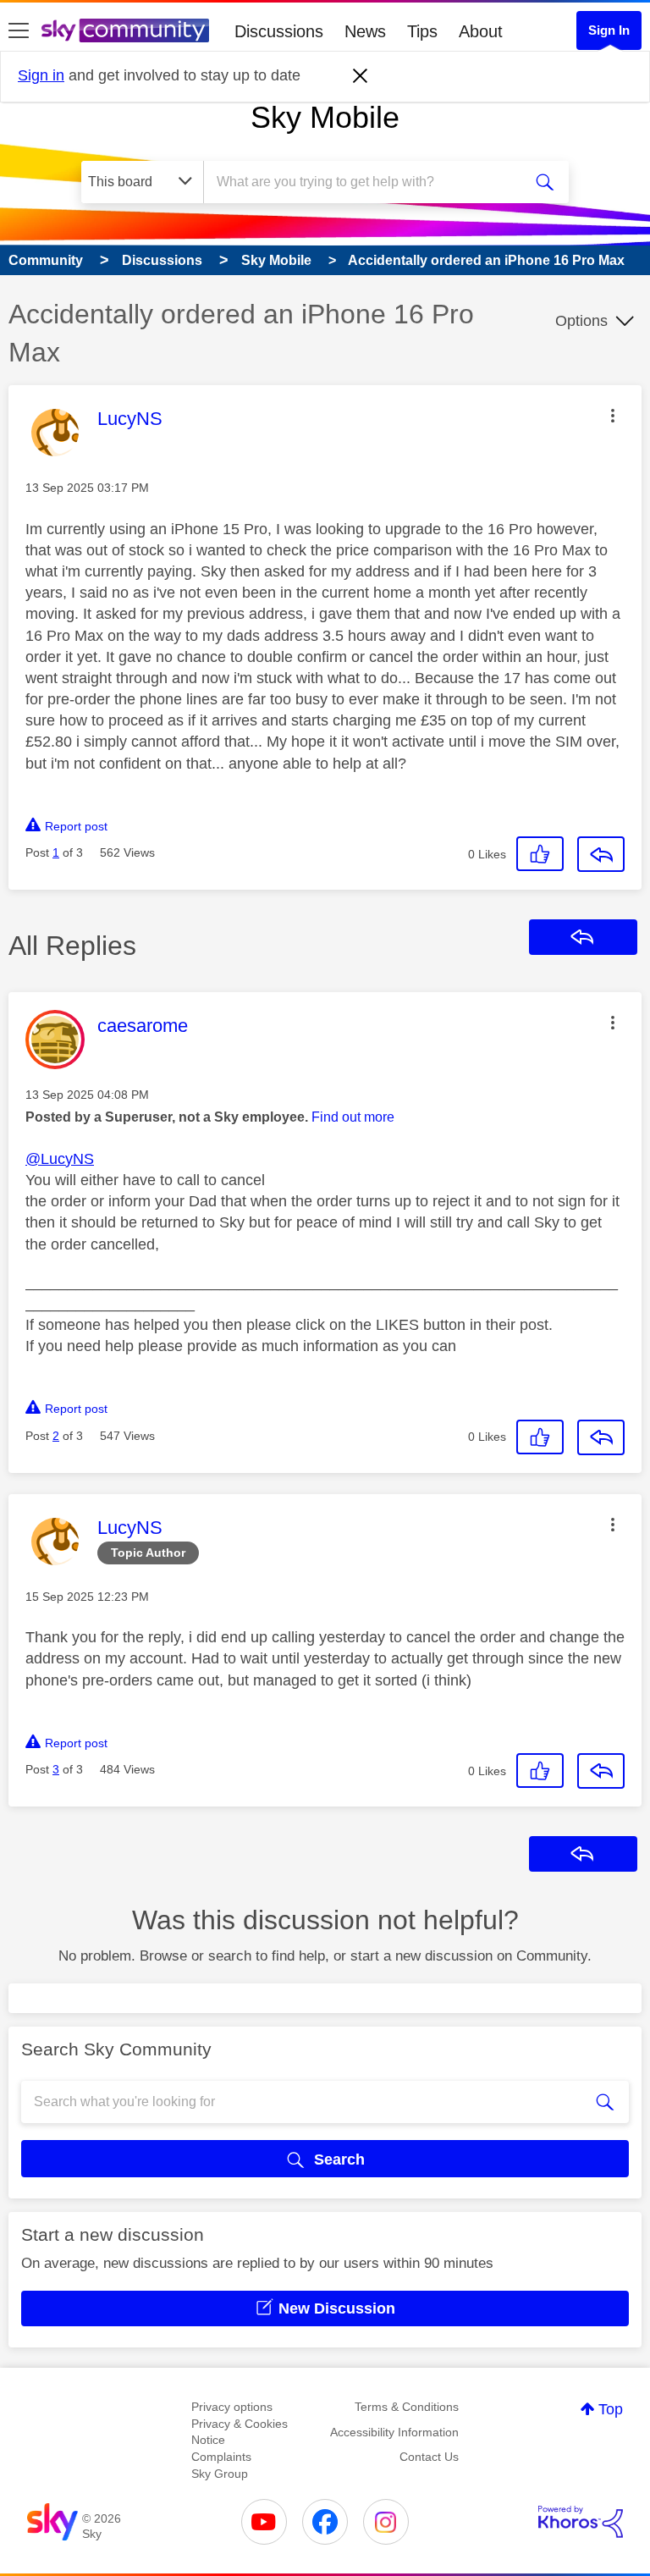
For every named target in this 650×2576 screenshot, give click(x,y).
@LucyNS (60, 1159)
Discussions (279, 31)
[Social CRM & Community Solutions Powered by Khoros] (581, 2522)
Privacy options (232, 2407)
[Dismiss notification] (361, 76)
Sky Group (220, 2474)
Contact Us (429, 2457)
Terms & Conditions (407, 2407)
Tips (422, 31)
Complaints (221, 2457)
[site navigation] (19, 31)
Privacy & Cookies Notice (240, 2432)
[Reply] (601, 854)
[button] (613, 416)
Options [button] (581, 321)
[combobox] (368, 182)
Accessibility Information (394, 2432)
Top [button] (611, 2409)
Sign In (609, 30)
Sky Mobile (325, 117)
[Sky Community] (125, 30)
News (365, 31)
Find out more (353, 1117)
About (481, 31)
